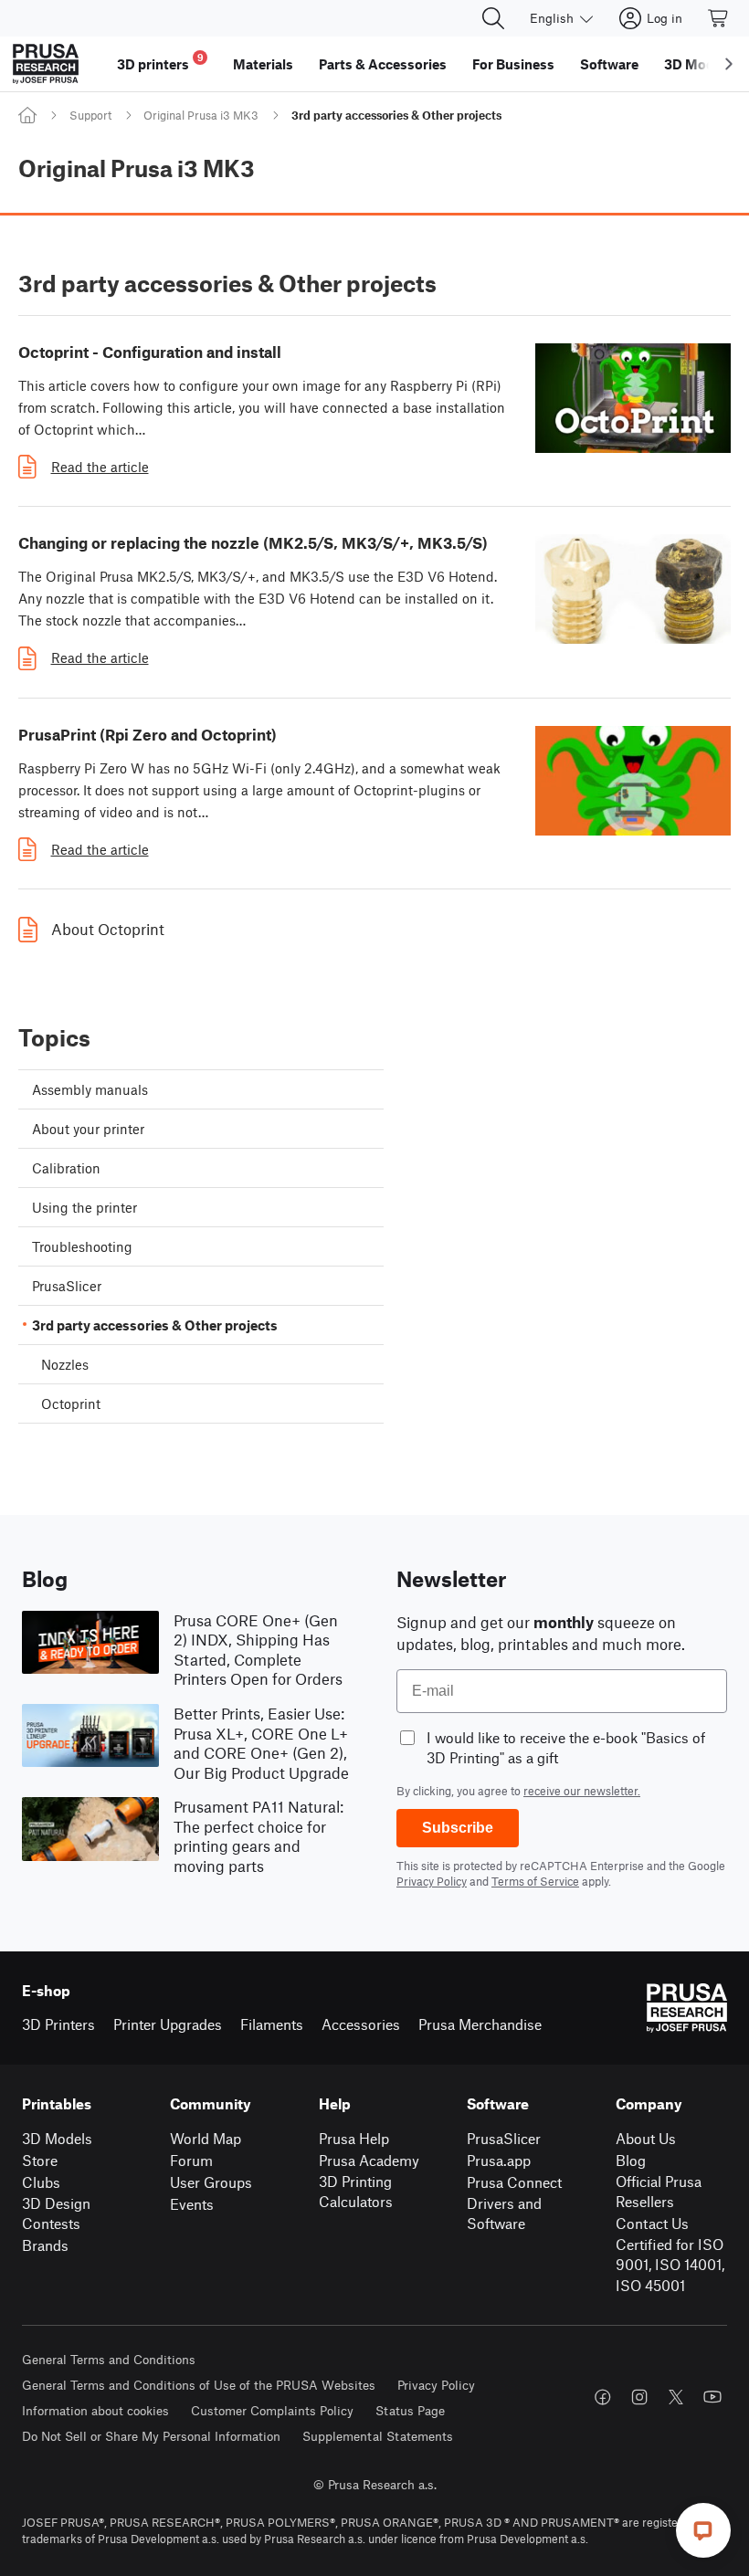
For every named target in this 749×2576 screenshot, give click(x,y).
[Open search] (493, 18)
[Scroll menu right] (729, 64)
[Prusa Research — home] (46, 64)
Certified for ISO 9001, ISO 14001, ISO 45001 (670, 2265)
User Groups (211, 2182)
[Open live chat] (703, 2530)
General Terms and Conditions (109, 2359)
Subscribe (458, 1828)
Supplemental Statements (378, 2436)
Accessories (361, 2024)
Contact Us (652, 2223)
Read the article (100, 467)
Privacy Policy (432, 1881)
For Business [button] (513, 64)
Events (192, 2204)
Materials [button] (263, 64)
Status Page (410, 2410)
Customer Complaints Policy (272, 2410)
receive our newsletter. (582, 1791)
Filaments (272, 2024)
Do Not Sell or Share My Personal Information (151, 2436)
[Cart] (719, 18)
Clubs (41, 2182)
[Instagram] (639, 2397)
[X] (676, 2397)
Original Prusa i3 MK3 (201, 115)
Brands (45, 2245)
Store (40, 2160)
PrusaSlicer (504, 2138)
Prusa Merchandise (480, 2024)
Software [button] (609, 64)
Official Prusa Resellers (659, 2192)
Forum (191, 2160)
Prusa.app (499, 2160)
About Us (646, 2138)
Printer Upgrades (168, 2024)
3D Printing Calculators (356, 2192)
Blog (631, 2160)
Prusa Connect (514, 2182)
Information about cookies (95, 2410)
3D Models (57, 2138)
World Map (206, 2138)
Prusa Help (354, 2138)
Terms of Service (535, 1881)
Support (90, 115)
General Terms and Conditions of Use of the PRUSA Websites (199, 2385)
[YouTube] (712, 2397)
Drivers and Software (504, 2213)
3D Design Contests (56, 2213)
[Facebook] (603, 2397)
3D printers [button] (160, 62)
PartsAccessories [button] (383, 64)
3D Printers (58, 2024)
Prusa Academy (369, 2160)
